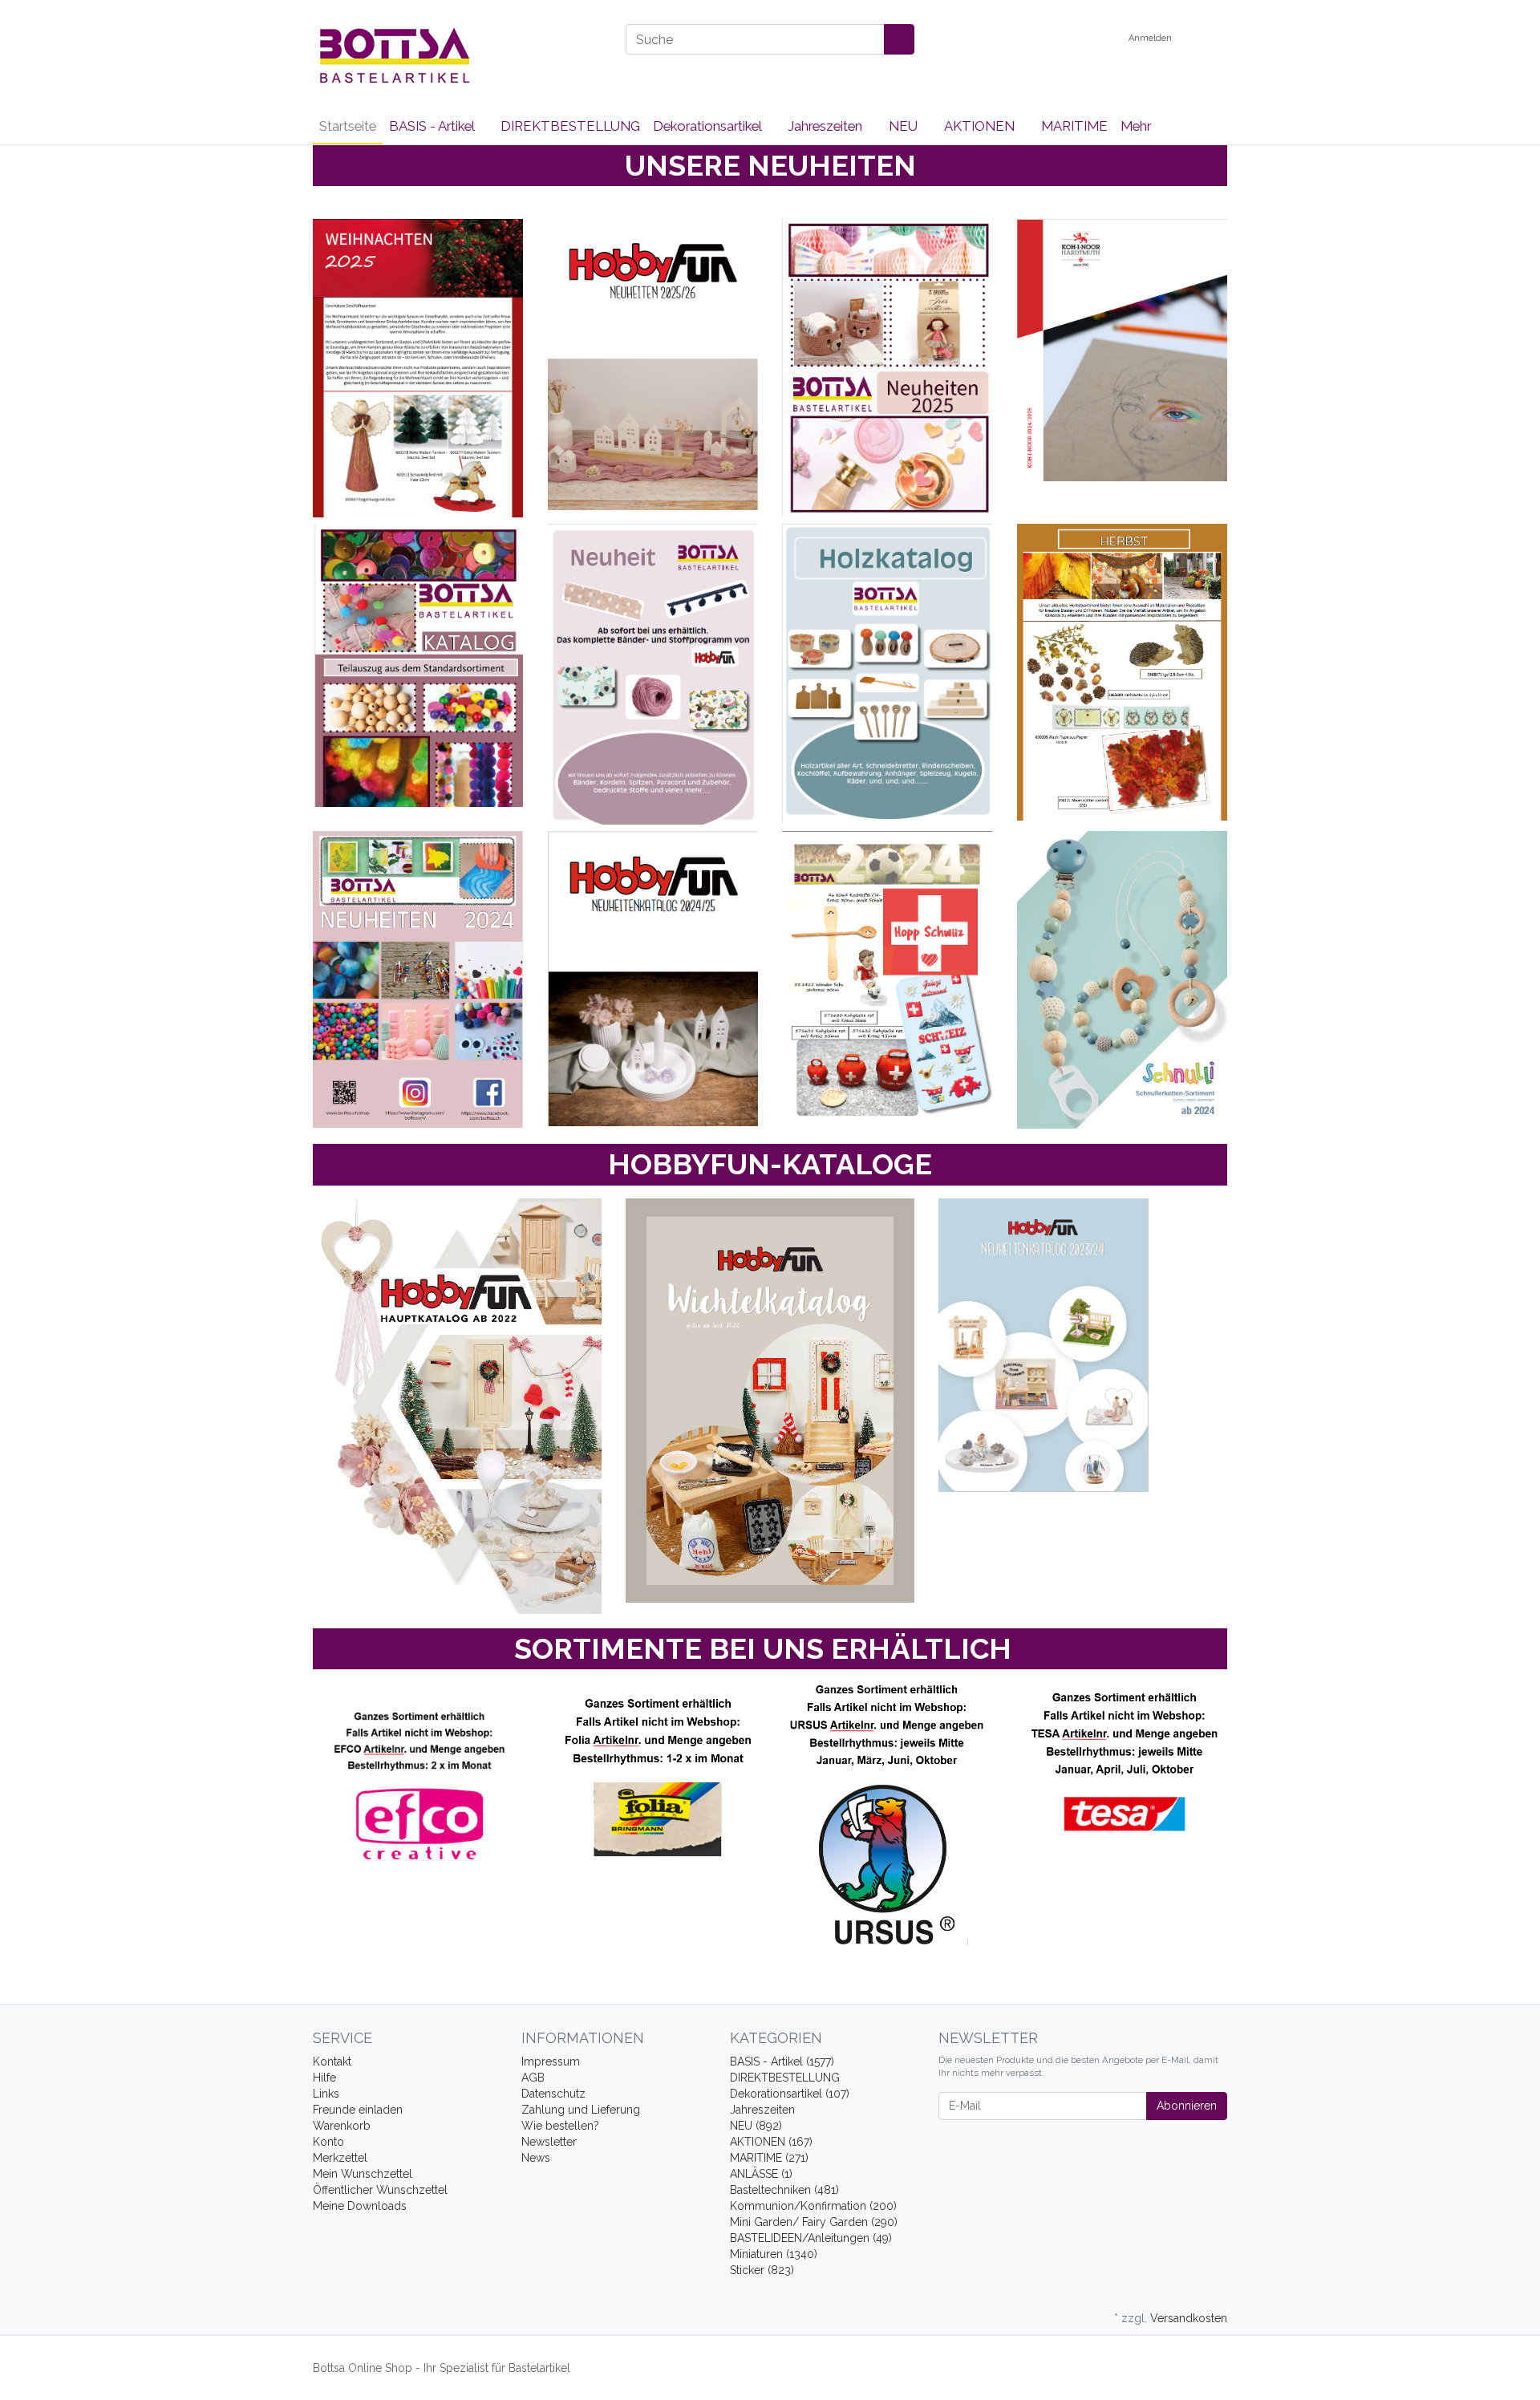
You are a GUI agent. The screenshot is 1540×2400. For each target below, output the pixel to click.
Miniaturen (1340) (774, 2254)
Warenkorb (342, 2126)
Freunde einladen (358, 2110)
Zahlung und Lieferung (581, 2110)
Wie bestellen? (560, 2126)
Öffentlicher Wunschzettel (380, 2190)
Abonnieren (1187, 2106)
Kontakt (332, 2061)
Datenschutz (553, 2094)
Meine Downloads (360, 2206)
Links (326, 2094)
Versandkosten (1189, 2318)
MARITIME (1074, 126)
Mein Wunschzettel (363, 2174)
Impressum (551, 2061)
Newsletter (549, 2142)
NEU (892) (756, 2126)
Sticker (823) (762, 2270)
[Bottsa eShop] (457, 55)
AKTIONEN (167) (771, 2142)
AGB (533, 2078)
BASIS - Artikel (433, 126)
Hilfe (324, 2078)
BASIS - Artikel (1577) (782, 2061)
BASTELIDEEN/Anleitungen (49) (811, 2238)
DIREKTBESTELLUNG (570, 126)
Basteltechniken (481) (784, 2190)
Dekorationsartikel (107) (790, 2094)
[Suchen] (899, 39)
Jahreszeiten (827, 126)
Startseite (348, 126)
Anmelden (1151, 38)
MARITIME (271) (769, 2158)
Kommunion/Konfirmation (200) (813, 2206)
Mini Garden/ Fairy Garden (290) (814, 2222)
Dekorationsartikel (709, 126)
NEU (905, 126)
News (536, 2158)
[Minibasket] (1211, 39)
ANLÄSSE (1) (761, 2174)
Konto (328, 2142)
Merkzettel (340, 2158)
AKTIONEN (981, 126)
